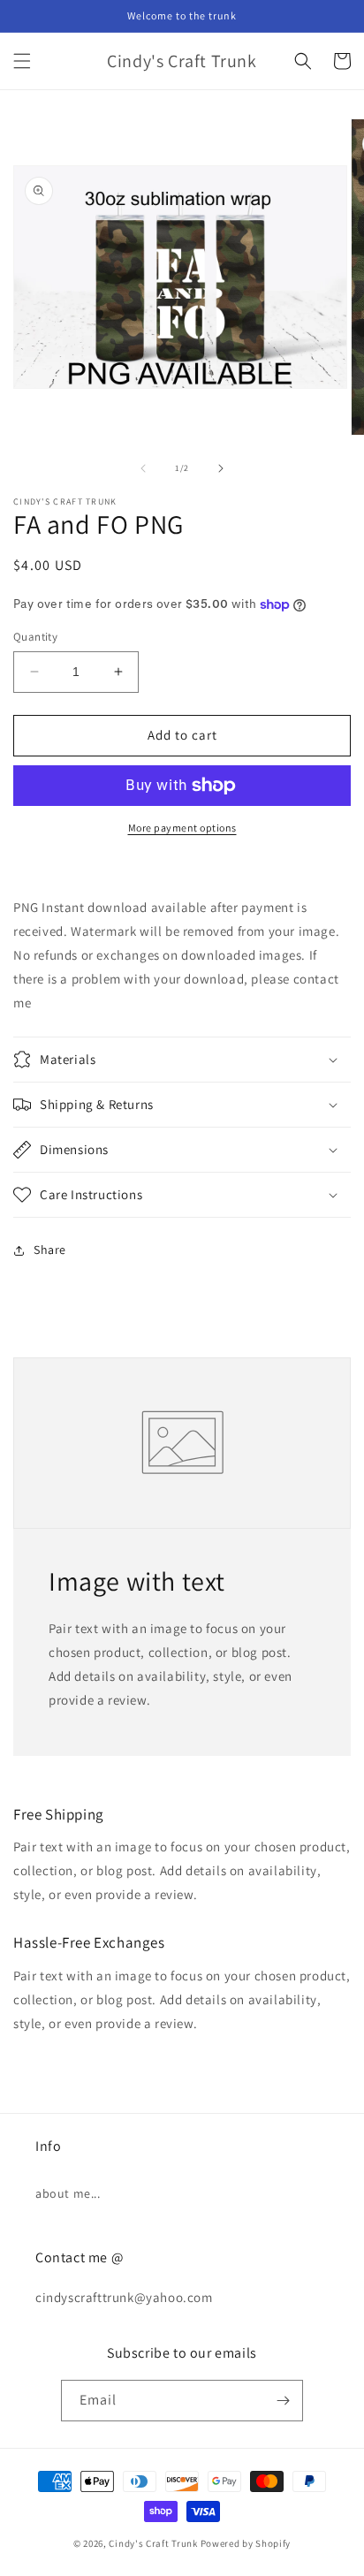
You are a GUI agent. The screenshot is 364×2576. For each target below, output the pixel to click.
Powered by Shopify (246, 2543)
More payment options (182, 828)
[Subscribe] (283, 2401)
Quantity (35, 637)
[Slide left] (143, 468)
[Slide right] (221, 468)
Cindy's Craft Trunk (153, 2543)
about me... (68, 2193)
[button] (22, 61)
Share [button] (50, 1250)
